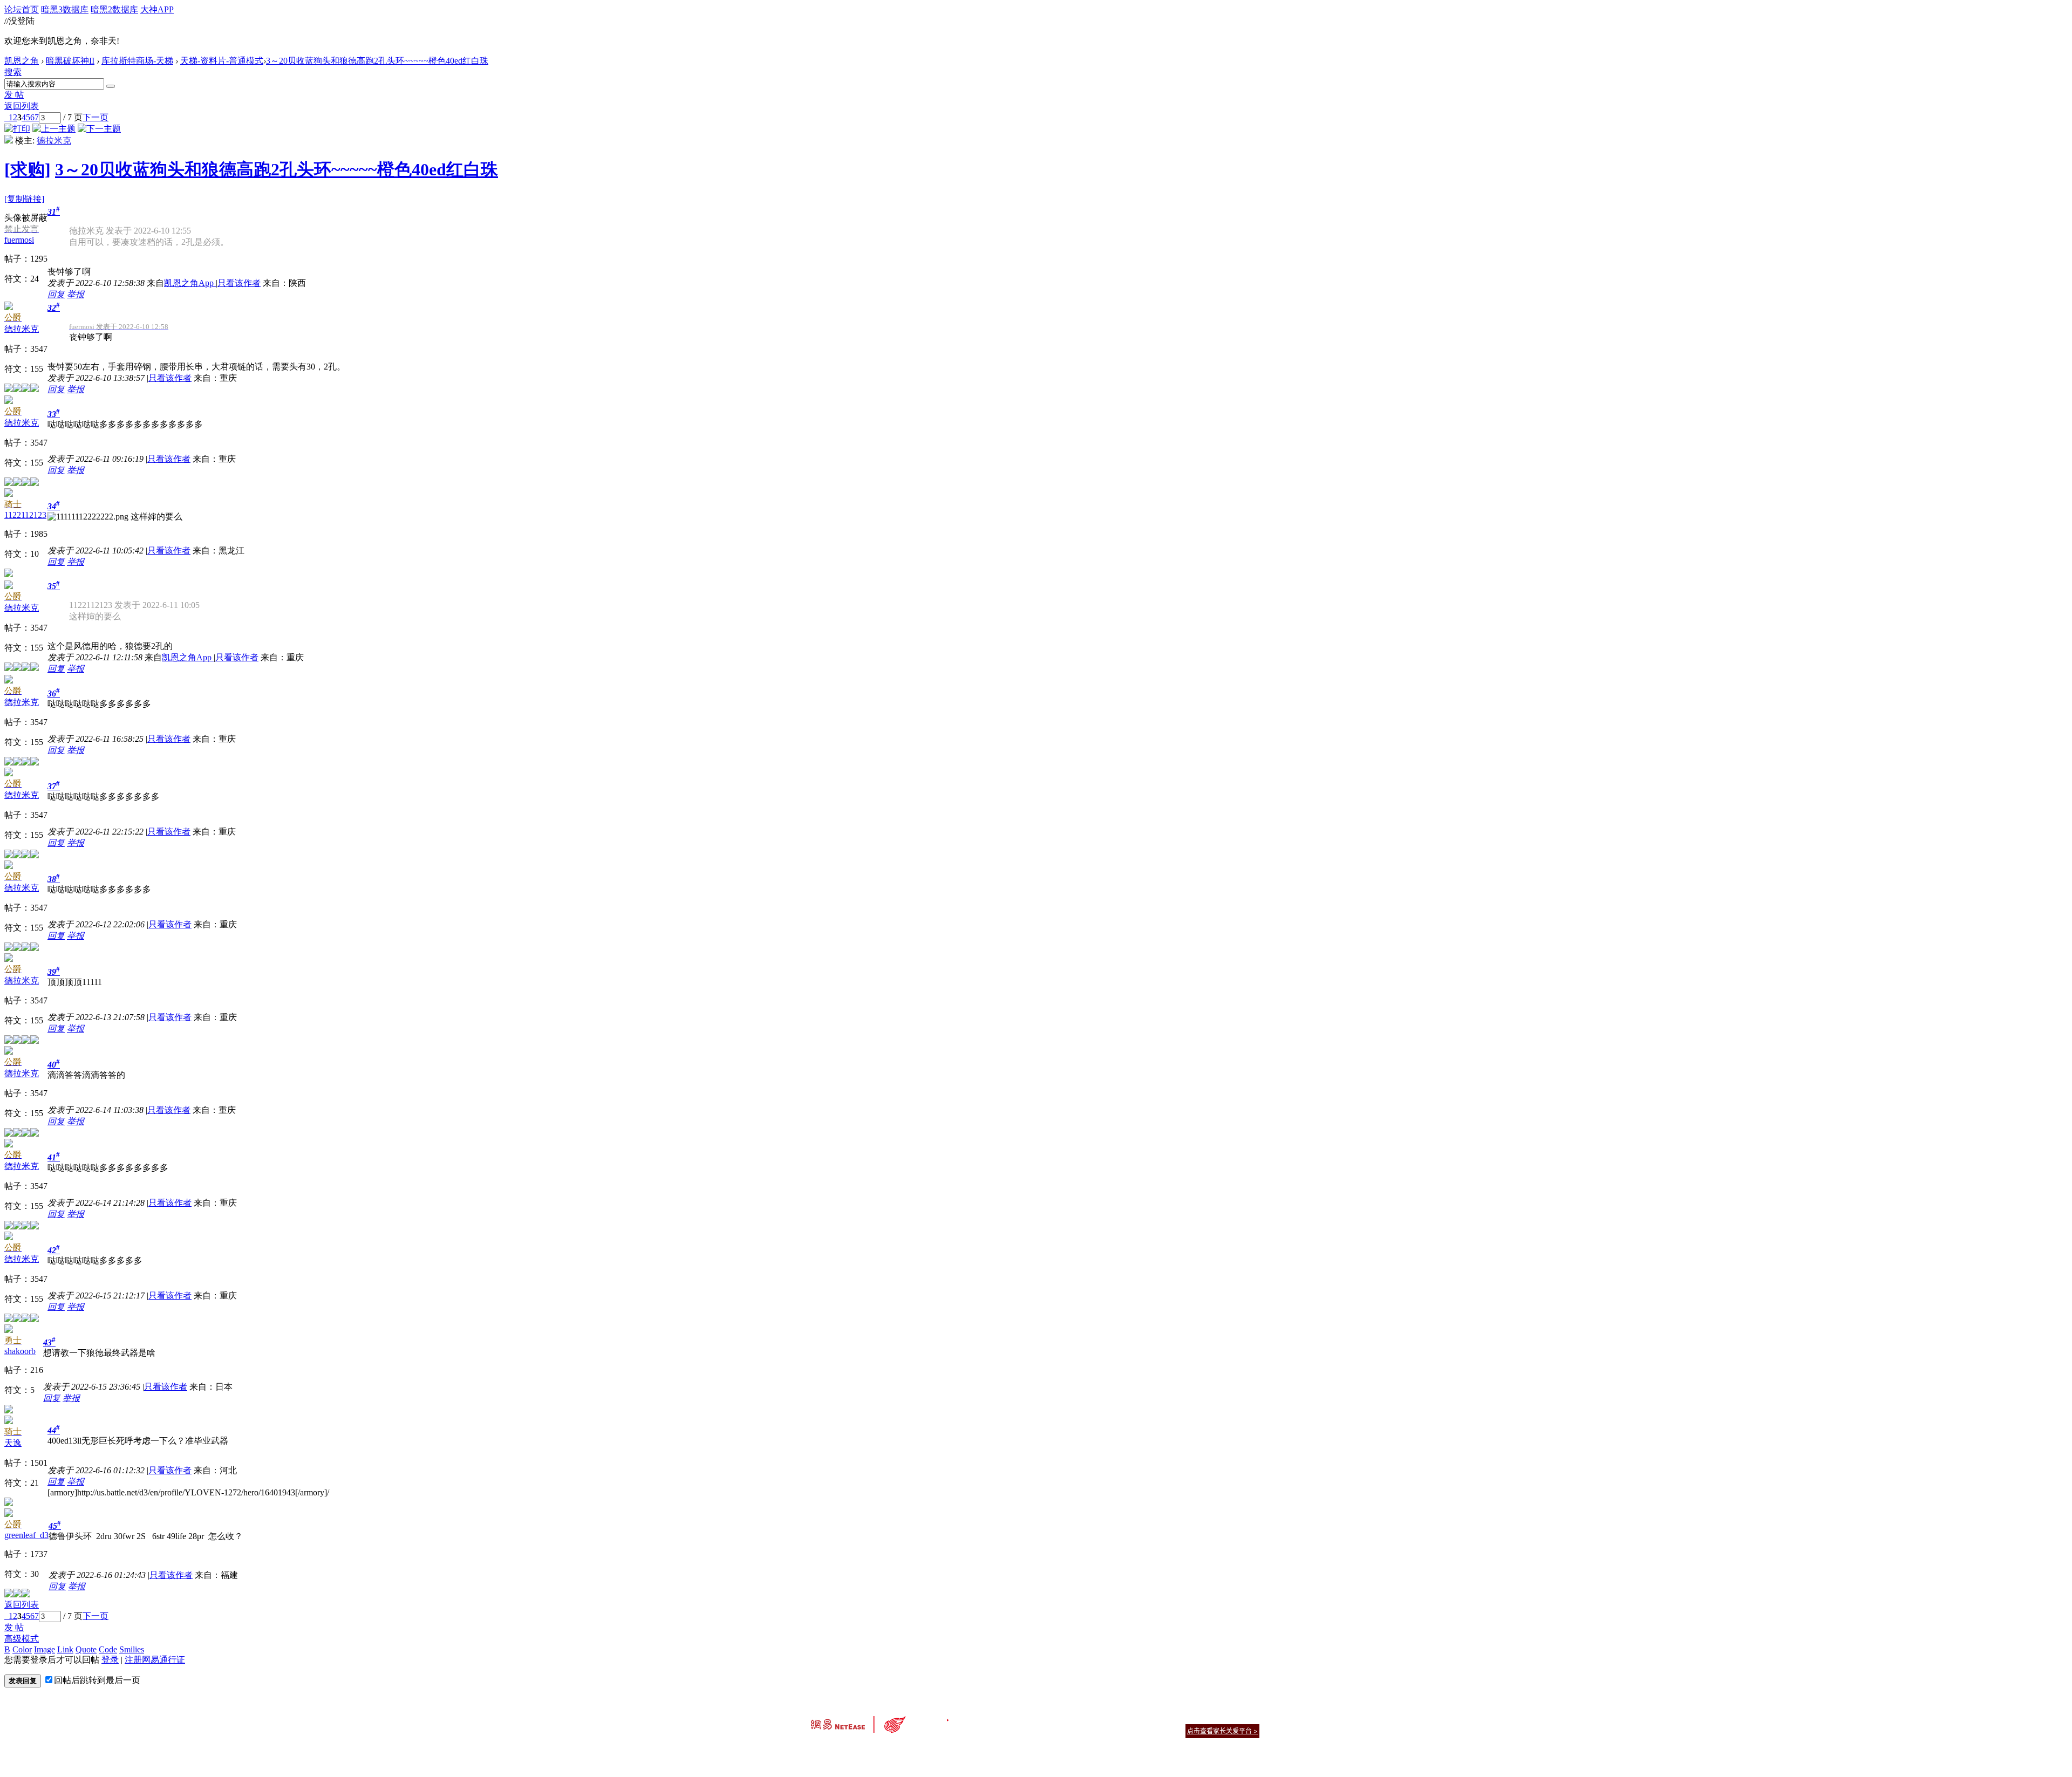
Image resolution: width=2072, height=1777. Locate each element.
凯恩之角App (190, 283)
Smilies (132, 1649)
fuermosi (19, 240)
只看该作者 (239, 283)
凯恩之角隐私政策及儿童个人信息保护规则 (1102, 1717)
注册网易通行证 (155, 1660)
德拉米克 (54, 141)
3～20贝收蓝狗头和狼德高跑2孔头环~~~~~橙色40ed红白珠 (377, 61)
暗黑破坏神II (70, 61)
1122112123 (25, 515)
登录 (110, 1660)
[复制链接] (24, 199)
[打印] (17, 129)
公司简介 (987, 1717)
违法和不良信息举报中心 (847, 1750)
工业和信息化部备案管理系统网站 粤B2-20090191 (961, 1750)
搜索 (13, 72)
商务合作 (1214, 1717)
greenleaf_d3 (26, 1535)
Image (45, 1649)
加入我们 (1246, 1717)
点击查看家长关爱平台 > (1222, 1731)
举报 (76, 294)
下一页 (96, 117)
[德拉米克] (9, 141)
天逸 (13, 1443)
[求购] (28, 169)
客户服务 (1020, 1717)
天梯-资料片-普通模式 (222, 61)
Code (108, 1649)
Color (22, 1649)
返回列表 (22, 106)
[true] (111, 86)
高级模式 (22, 1639)
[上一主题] (54, 129)
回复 (56, 294)
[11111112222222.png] (88, 517)
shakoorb (20, 1351)
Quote (86, 1649)
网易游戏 (1182, 1717)
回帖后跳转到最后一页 (97, 1680)
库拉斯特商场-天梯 (137, 61)
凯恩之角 (22, 61)
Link (65, 1649)
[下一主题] (99, 129)
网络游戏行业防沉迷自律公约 (1113, 1730)
